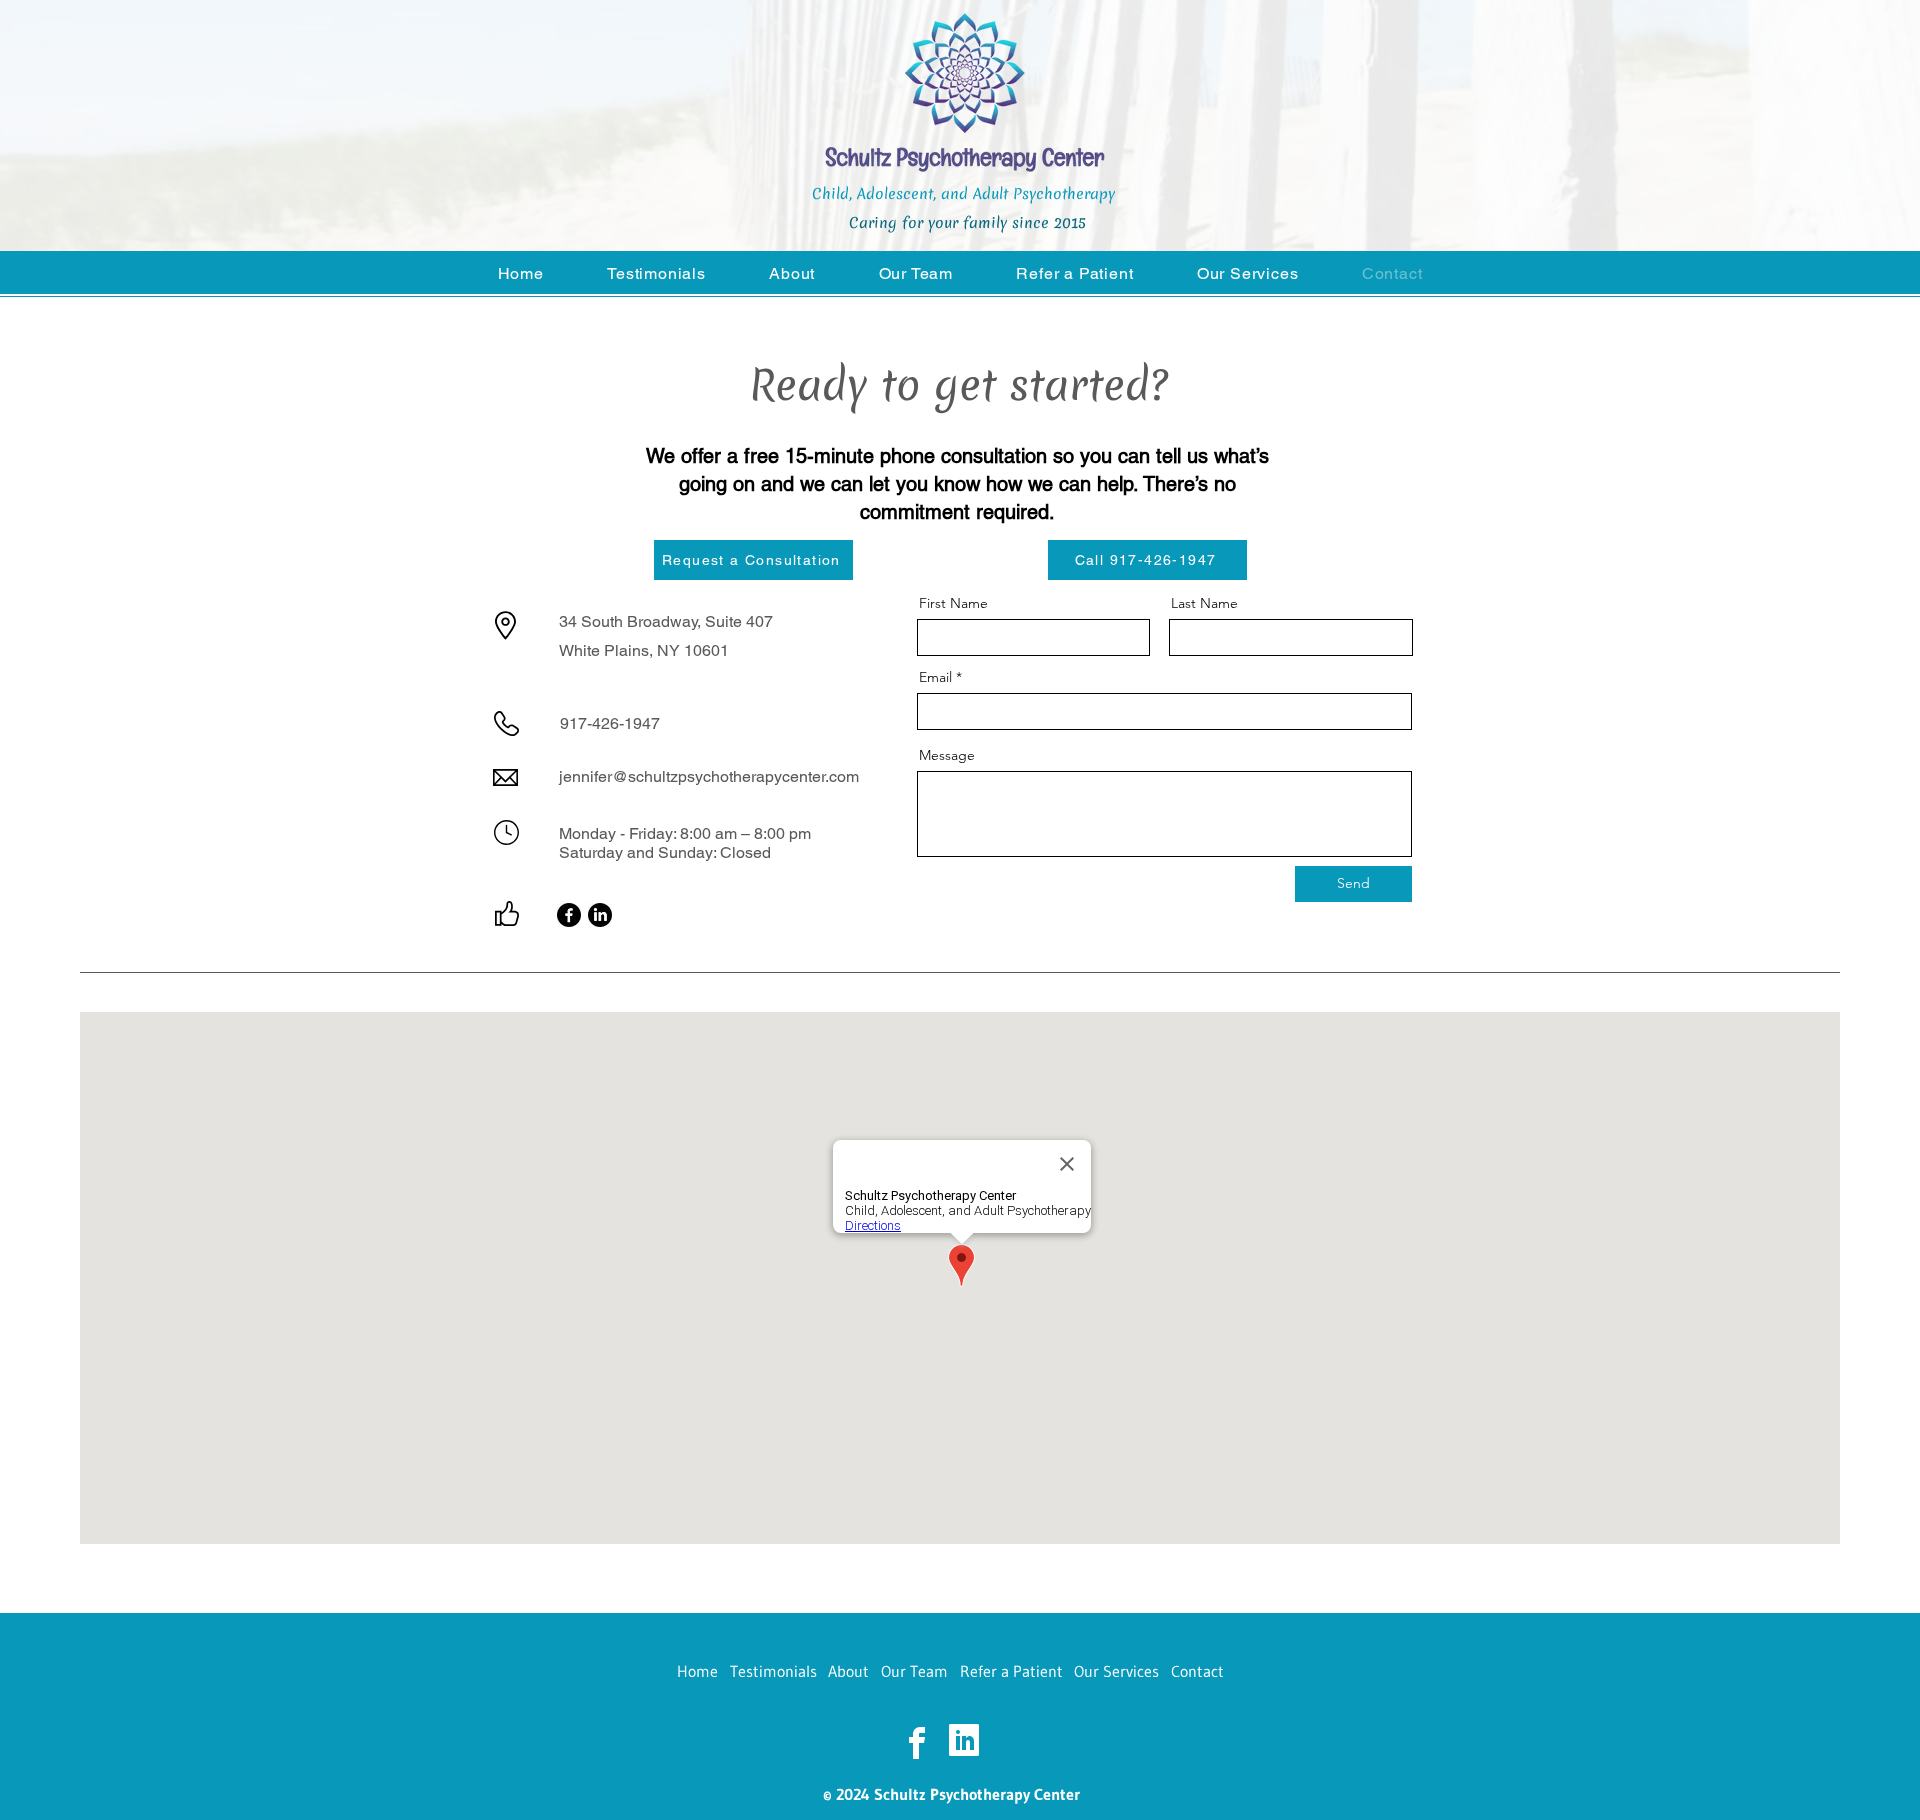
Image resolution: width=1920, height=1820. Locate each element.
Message (947, 755)
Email (935, 677)
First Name (953, 603)
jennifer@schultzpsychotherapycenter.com (709, 776)
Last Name (1204, 603)
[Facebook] (569, 915)
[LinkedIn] (600, 915)
